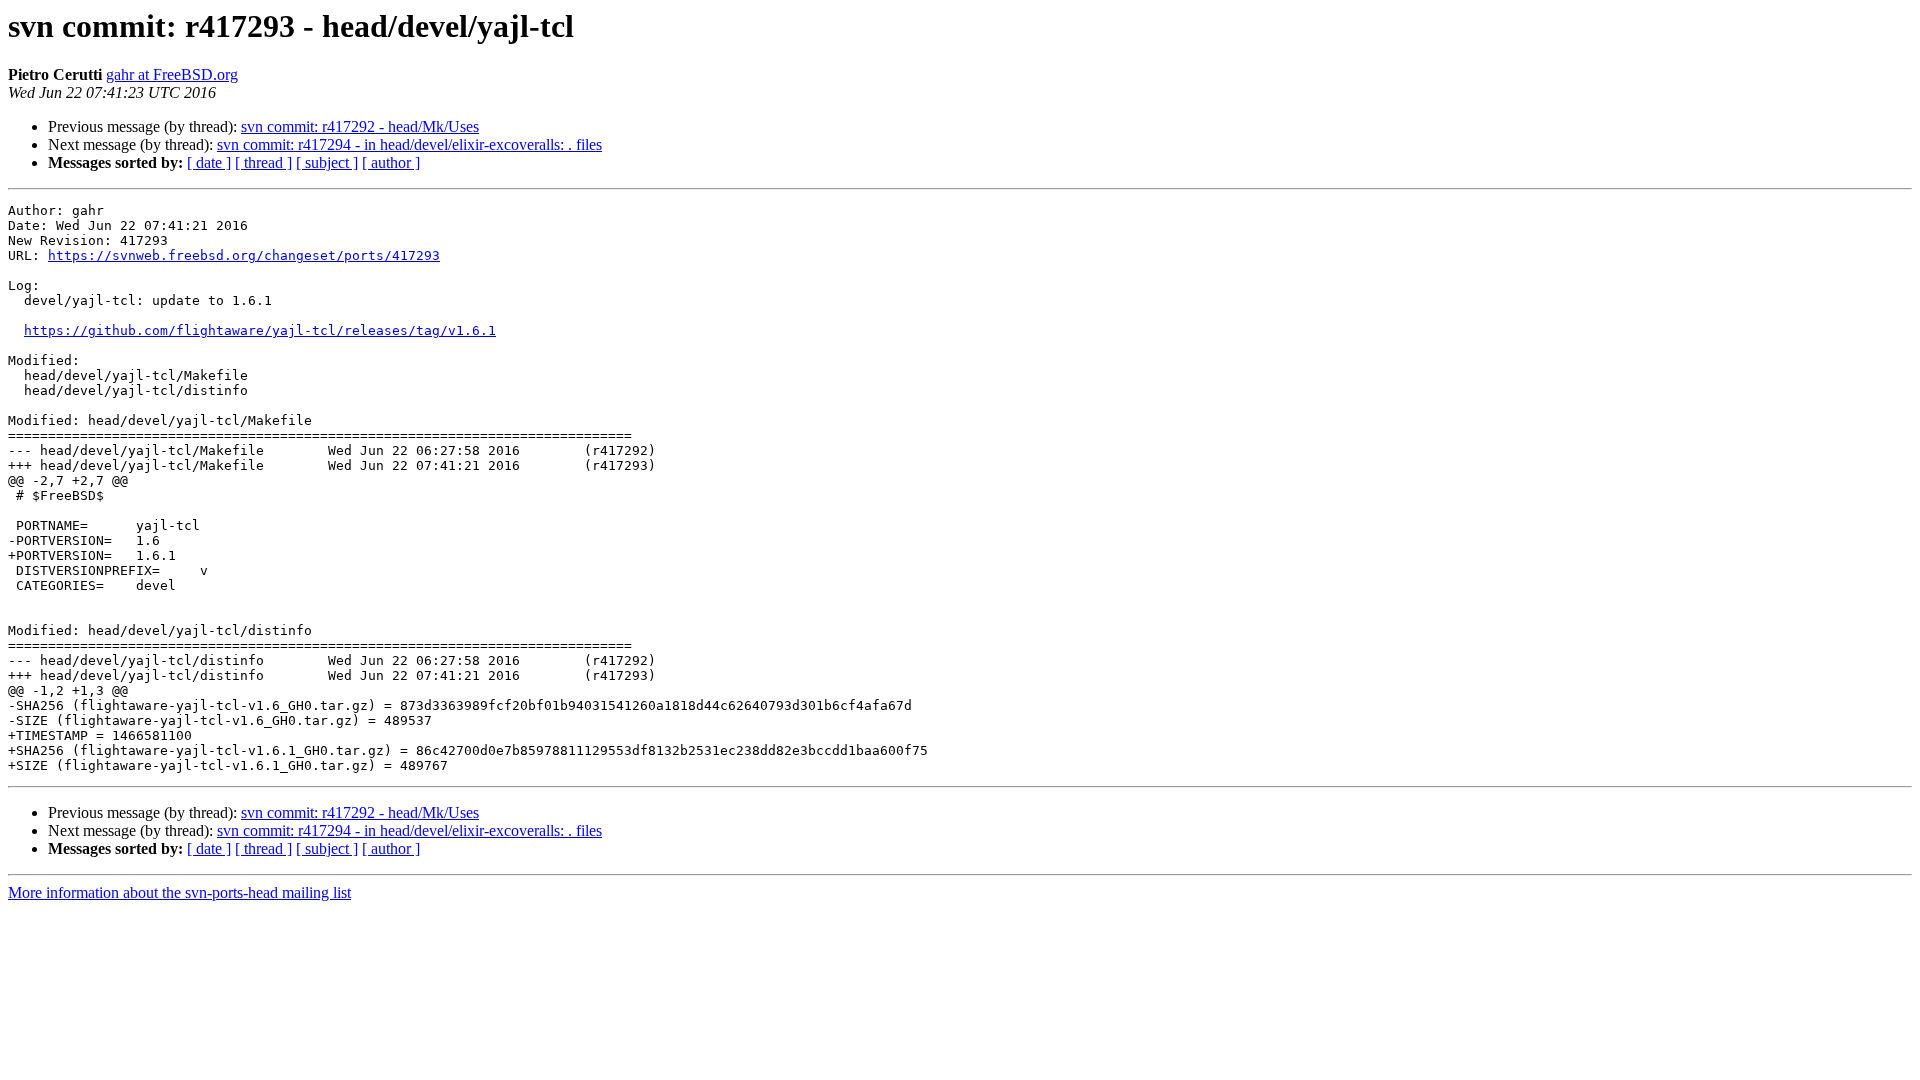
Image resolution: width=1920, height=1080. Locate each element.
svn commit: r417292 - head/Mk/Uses (360, 126)
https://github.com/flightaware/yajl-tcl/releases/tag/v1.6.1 (260, 330)
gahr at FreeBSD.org (172, 74)
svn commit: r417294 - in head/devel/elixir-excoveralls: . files (409, 144)
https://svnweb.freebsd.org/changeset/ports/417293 (244, 255)
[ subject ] (327, 162)
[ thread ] (263, 162)
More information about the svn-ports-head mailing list (179, 892)
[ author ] (391, 162)
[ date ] (209, 162)
